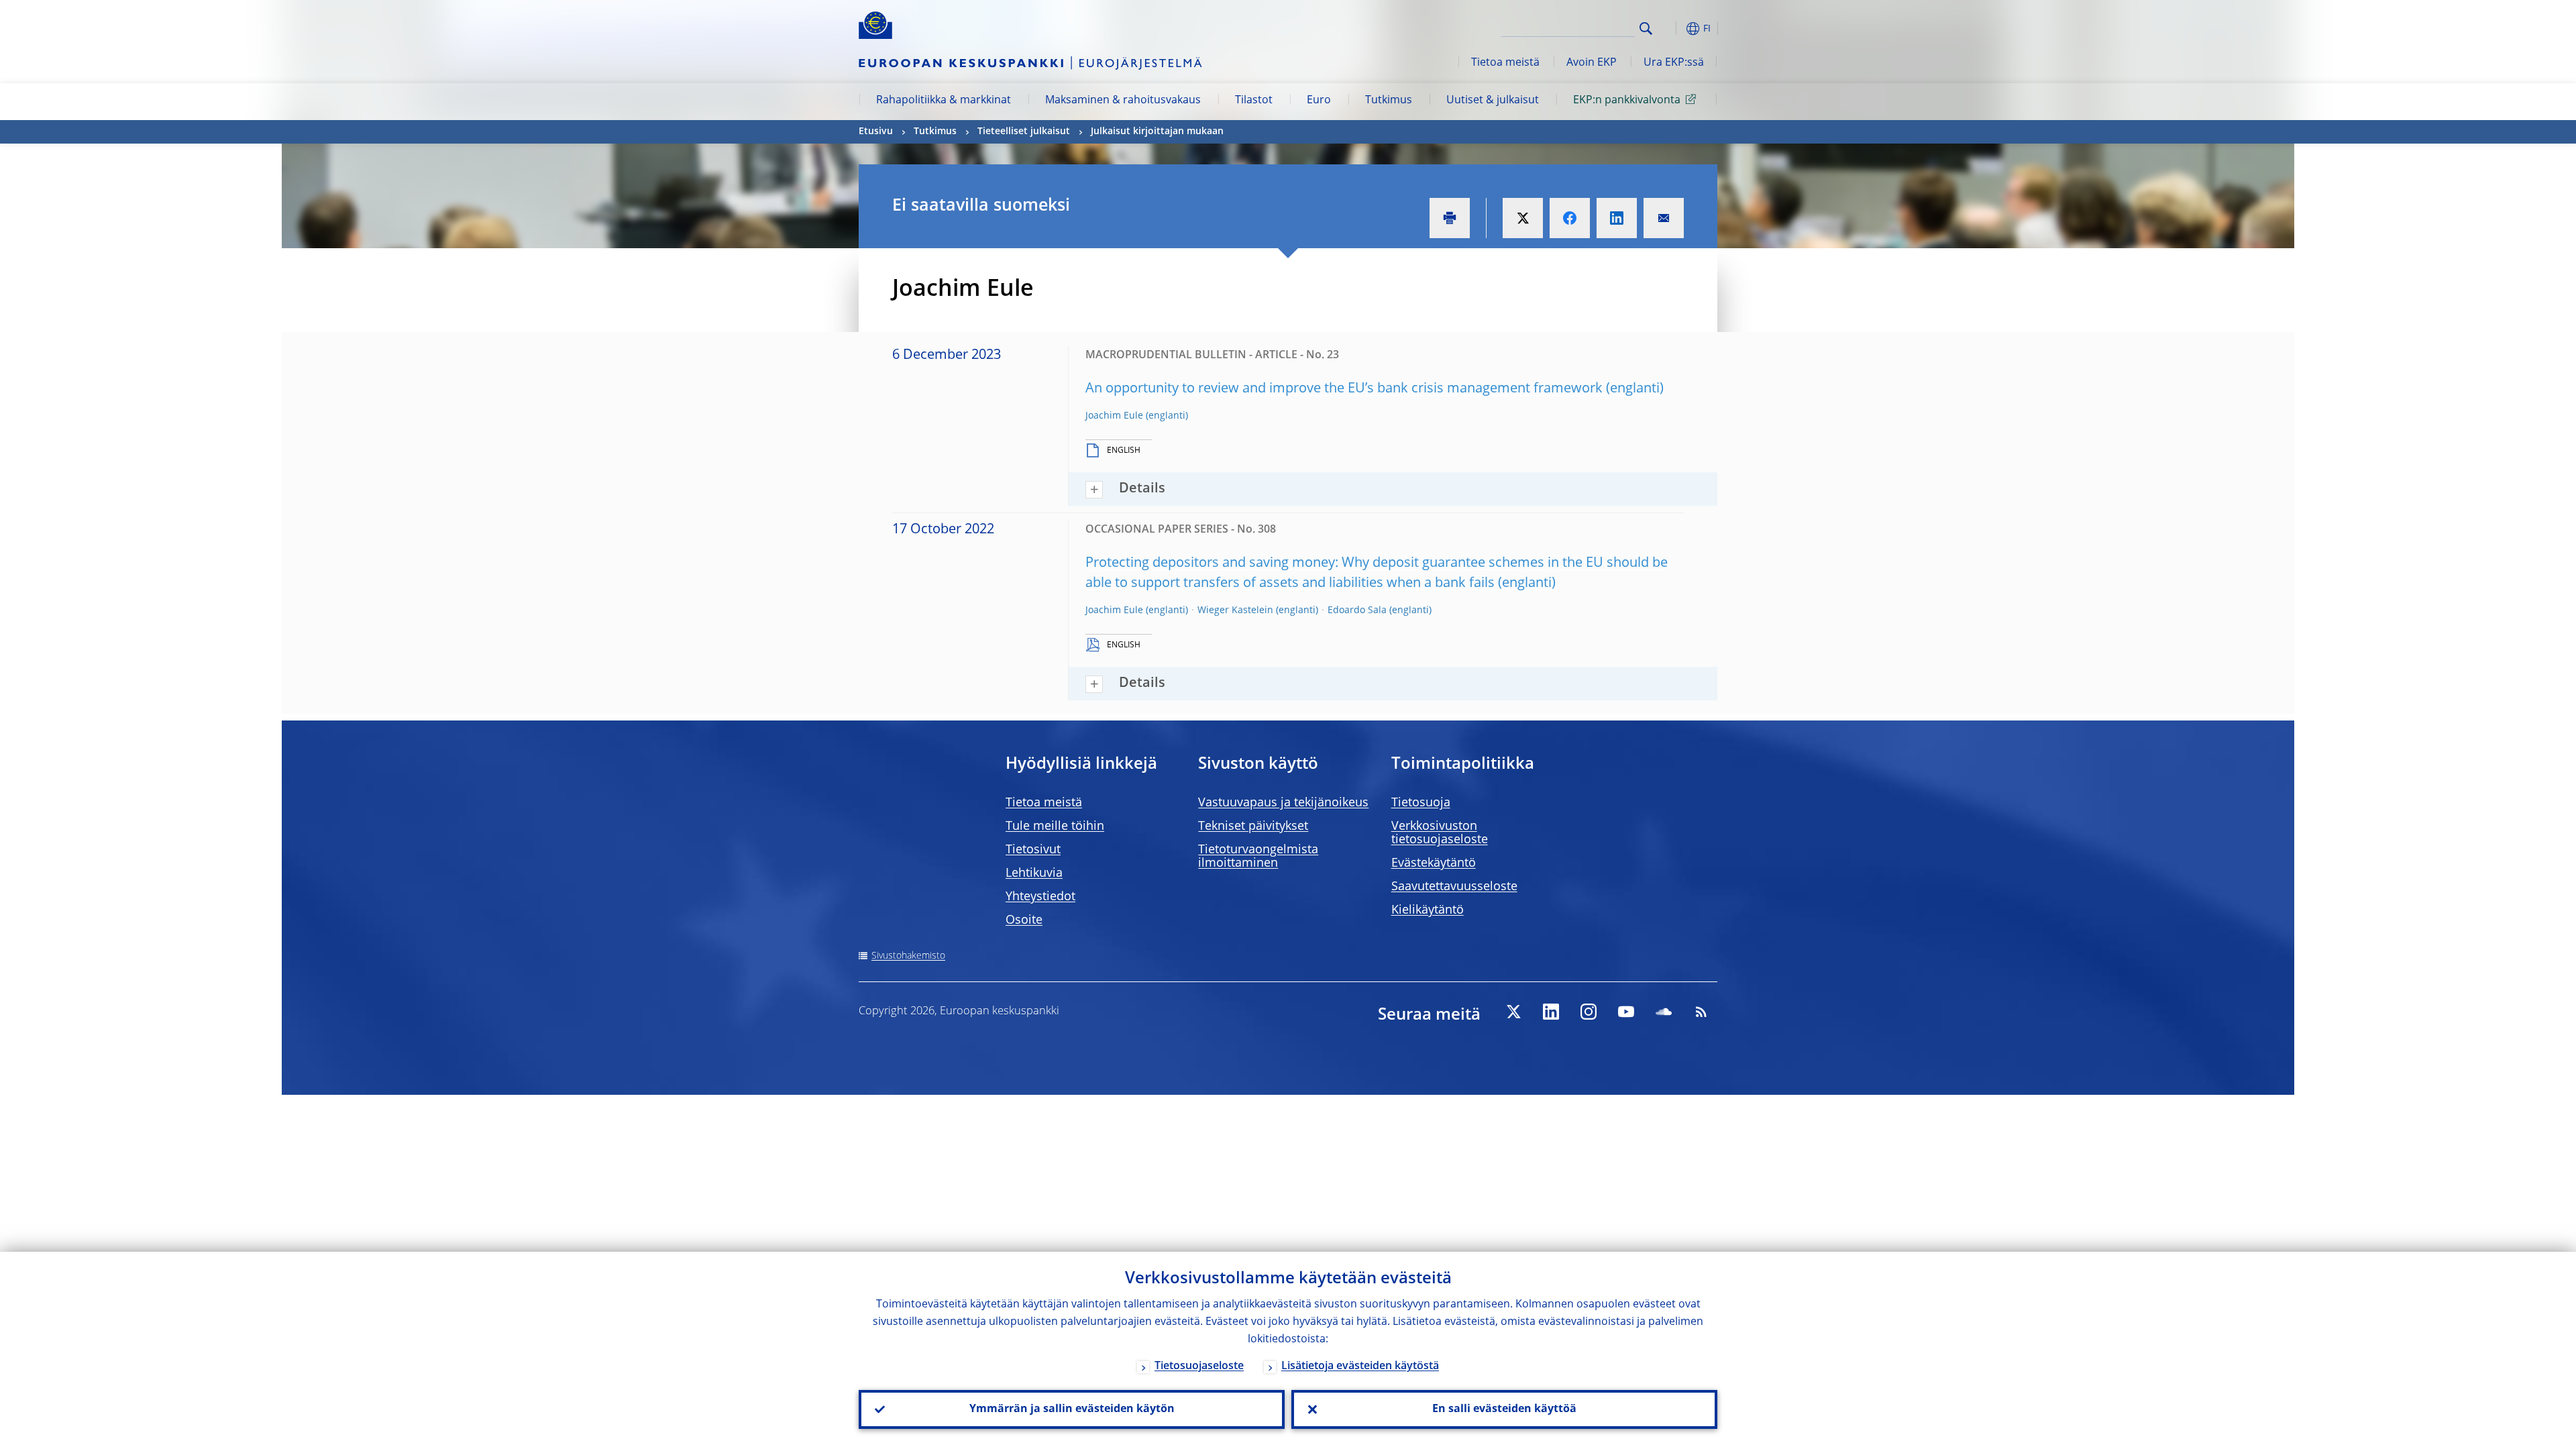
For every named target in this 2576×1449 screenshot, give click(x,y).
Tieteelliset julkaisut (1024, 131)
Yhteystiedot (1040, 897)
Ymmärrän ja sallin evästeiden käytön (1072, 1409)
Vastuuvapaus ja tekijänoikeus (1283, 803)
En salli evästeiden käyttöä (1504, 1409)
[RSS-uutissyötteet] (1701, 1012)
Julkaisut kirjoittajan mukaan (1157, 131)
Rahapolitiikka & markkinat (944, 101)
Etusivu (876, 131)
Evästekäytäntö (1434, 863)
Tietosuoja (1421, 803)
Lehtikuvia (1034, 873)
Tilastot (1254, 101)
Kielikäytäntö (1428, 910)
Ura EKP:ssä (1674, 63)
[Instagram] (1589, 1012)
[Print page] (1450, 218)
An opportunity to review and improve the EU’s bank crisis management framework (1344, 389)
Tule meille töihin (1055, 826)
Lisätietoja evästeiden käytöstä (1360, 1366)
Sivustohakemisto (908, 956)
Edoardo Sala (1357, 610)
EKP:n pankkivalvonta (1627, 101)
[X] (1513, 1012)
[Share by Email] (1664, 218)
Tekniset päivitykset (1253, 826)
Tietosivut (1033, 850)
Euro (1319, 101)
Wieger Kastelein (1235, 610)
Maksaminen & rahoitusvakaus (1123, 101)
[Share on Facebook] (1570, 218)
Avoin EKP (1592, 63)
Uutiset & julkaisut (1493, 101)
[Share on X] (1523, 218)
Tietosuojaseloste (1199, 1366)
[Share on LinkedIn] (1617, 218)
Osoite (1024, 920)
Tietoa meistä (1505, 63)
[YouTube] (1626, 1012)
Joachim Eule (1114, 416)
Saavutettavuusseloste (1454, 887)
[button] (1670, 29)
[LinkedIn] (1551, 1012)
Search (1646, 29)
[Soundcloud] (1664, 1012)
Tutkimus (1389, 101)
